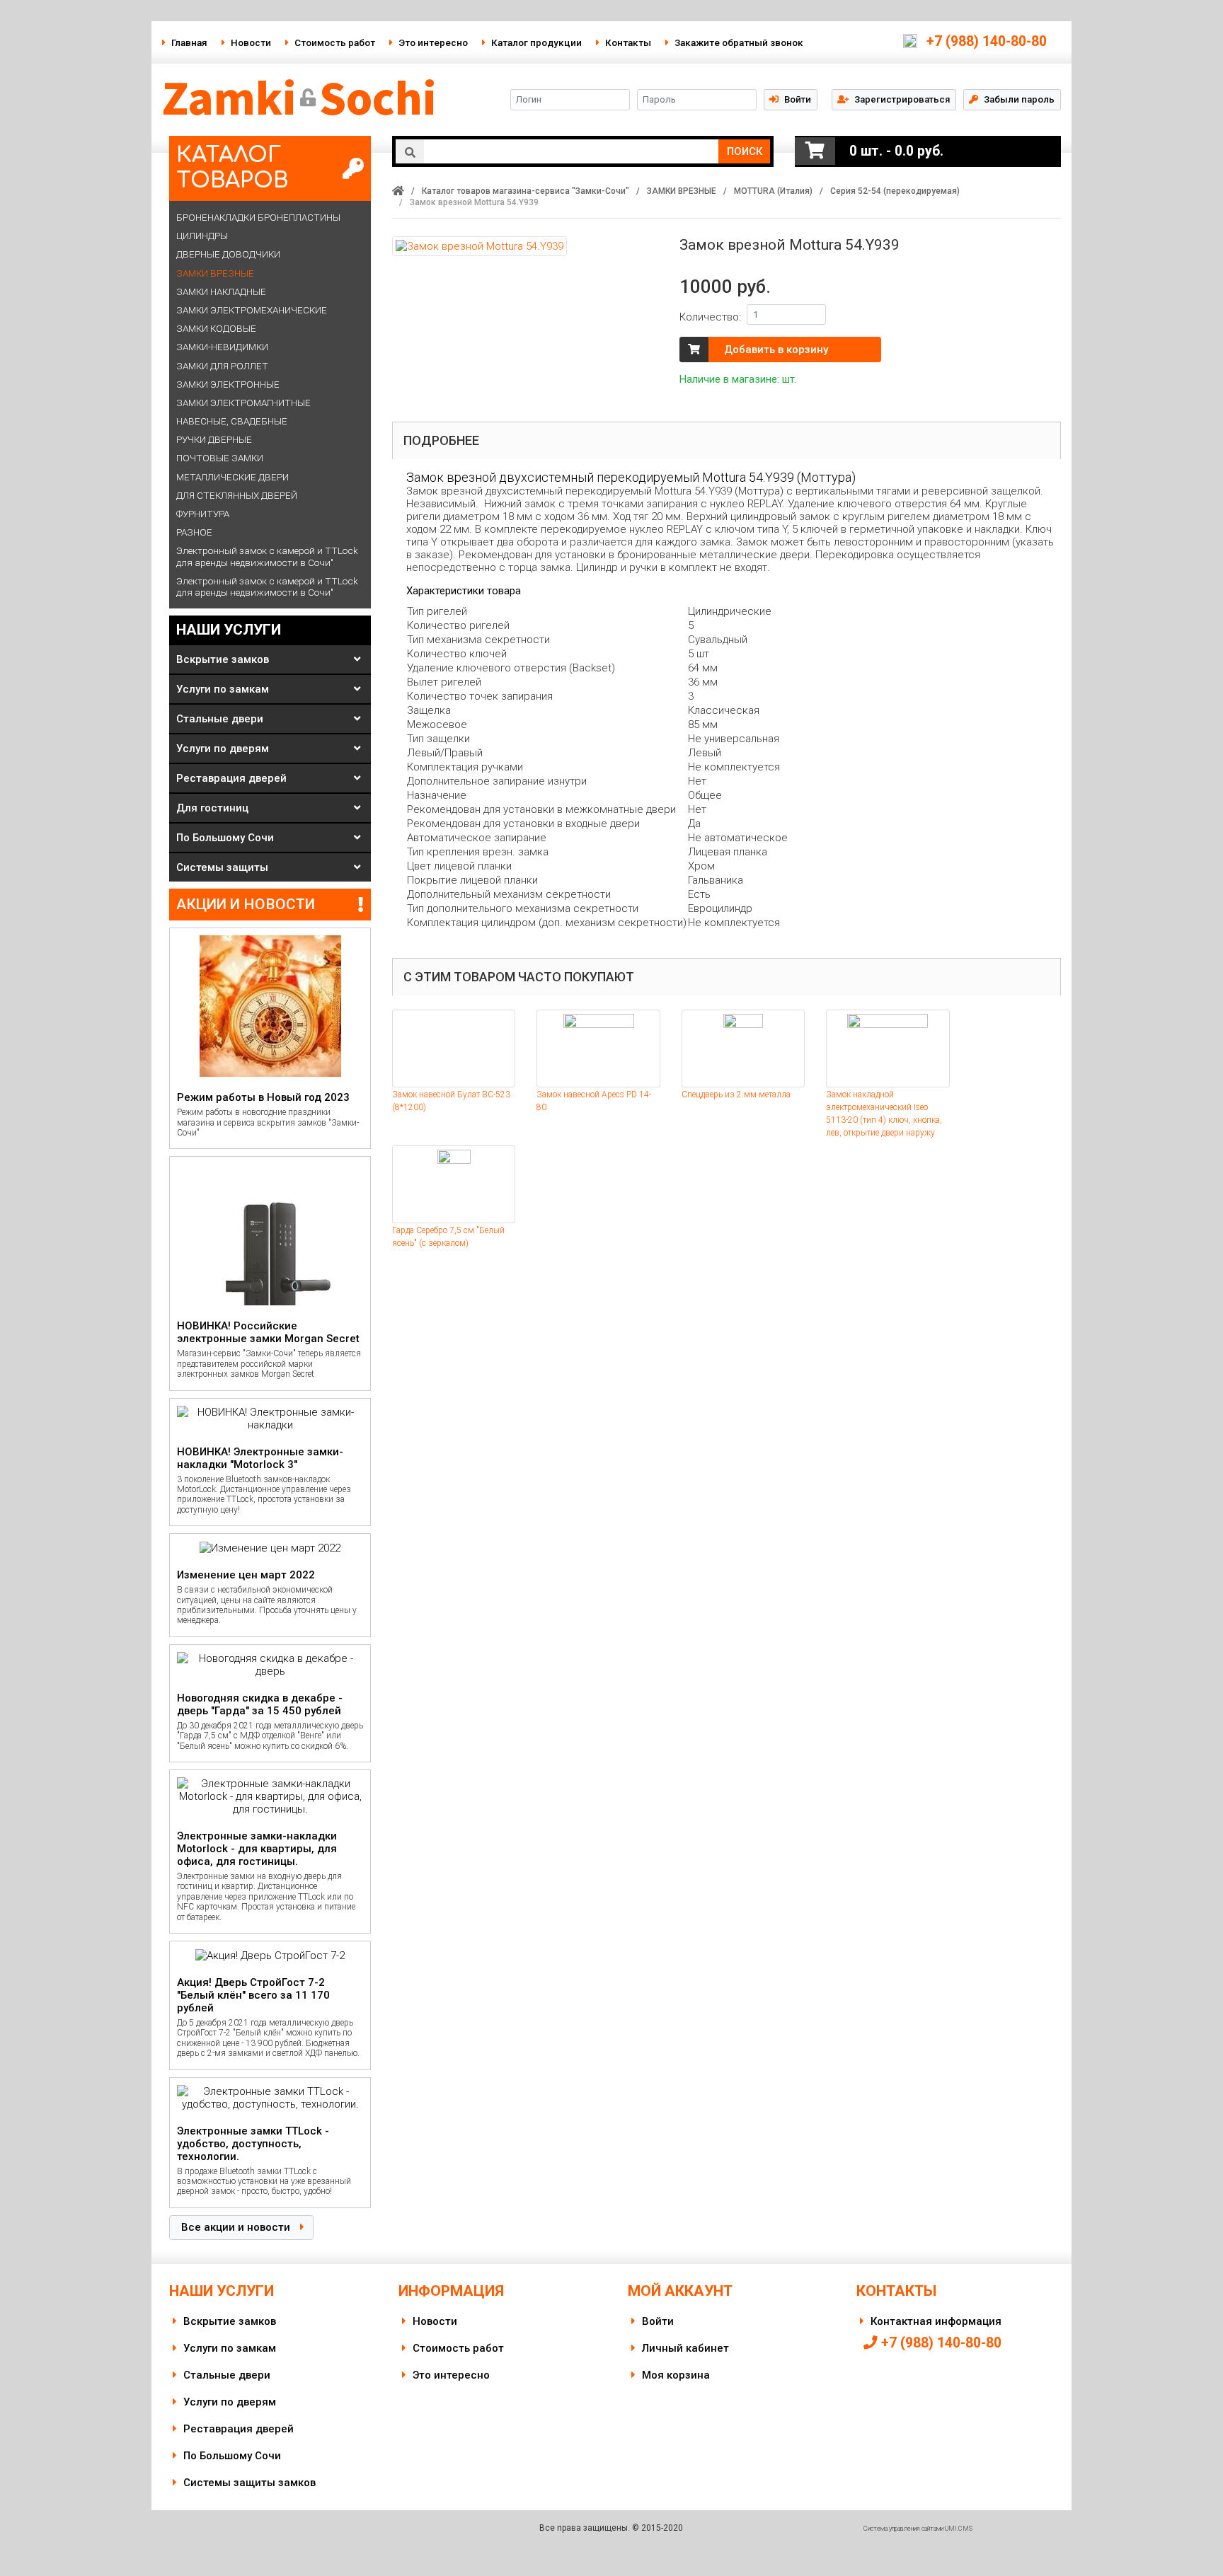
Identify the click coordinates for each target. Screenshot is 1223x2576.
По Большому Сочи (225, 838)
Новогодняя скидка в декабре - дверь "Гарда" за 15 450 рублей (260, 1704)
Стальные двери (220, 719)
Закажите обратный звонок (739, 42)
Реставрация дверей (231, 778)
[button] (894, 99)
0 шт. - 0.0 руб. (896, 151)
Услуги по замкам (223, 689)
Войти (658, 2321)
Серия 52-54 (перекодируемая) (895, 191)
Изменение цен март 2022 (246, 1575)
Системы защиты (222, 867)
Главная (189, 42)
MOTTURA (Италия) (773, 191)
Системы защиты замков (249, 2483)
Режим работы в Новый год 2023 (263, 1097)
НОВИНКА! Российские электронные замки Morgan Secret (268, 1332)
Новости (251, 42)
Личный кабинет (685, 2348)
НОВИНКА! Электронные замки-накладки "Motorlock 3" (260, 1458)
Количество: (710, 317)
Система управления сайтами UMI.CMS (918, 2529)
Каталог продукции (536, 42)
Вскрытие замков (223, 659)
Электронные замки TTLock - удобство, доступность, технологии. (253, 2144)
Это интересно (433, 42)
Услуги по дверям (223, 749)
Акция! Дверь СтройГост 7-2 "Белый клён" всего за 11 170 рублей (253, 1995)
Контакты (628, 42)
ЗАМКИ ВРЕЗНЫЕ (682, 191)
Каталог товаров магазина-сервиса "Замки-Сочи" (526, 191)
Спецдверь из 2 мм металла (736, 1094)
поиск (745, 151)
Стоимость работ (335, 42)
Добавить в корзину (776, 350)
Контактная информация (936, 2321)
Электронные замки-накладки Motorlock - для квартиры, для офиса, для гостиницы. (257, 1849)
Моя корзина (676, 2375)
